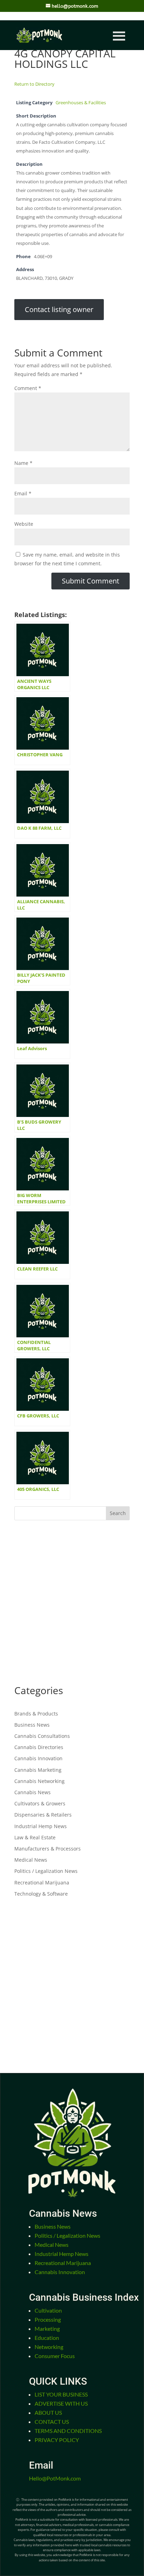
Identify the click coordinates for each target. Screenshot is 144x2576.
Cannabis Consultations (42, 1736)
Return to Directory (34, 84)
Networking (49, 2347)
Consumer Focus (55, 2356)
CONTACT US (52, 2422)
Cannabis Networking (39, 1781)
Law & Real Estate (35, 1837)
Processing (48, 2319)
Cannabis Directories (39, 1747)
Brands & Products (36, 1714)
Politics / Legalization (67, 2235)
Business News (32, 1725)
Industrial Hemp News (41, 1826)
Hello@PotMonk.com (55, 2478)
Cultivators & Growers (40, 1803)
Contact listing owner (59, 309)
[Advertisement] (72, 1603)
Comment (28, 388)
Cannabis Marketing (38, 1770)
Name (23, 463)
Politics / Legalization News (46, 1871)
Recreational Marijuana (42, 1883)
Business (53, 2226)
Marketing (47, 2329)
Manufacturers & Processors (48, 1849)
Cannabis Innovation (38, 1758)
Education (47, 2338)
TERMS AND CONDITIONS (68, 2431)
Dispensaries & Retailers (43, 1815)
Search (118, 1513)
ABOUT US (48, 2412)
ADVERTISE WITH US (61, 2403)
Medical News (31, 1860)
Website (24, 524)
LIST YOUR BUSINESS (61, 2394)
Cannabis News (33, 1792)
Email (23, 493)
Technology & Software (41, 1894)
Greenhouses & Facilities (81, 103)
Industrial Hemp (62, 2254)
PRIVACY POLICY (57, 2440)
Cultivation (48, 2310)
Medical (52, 2245)
